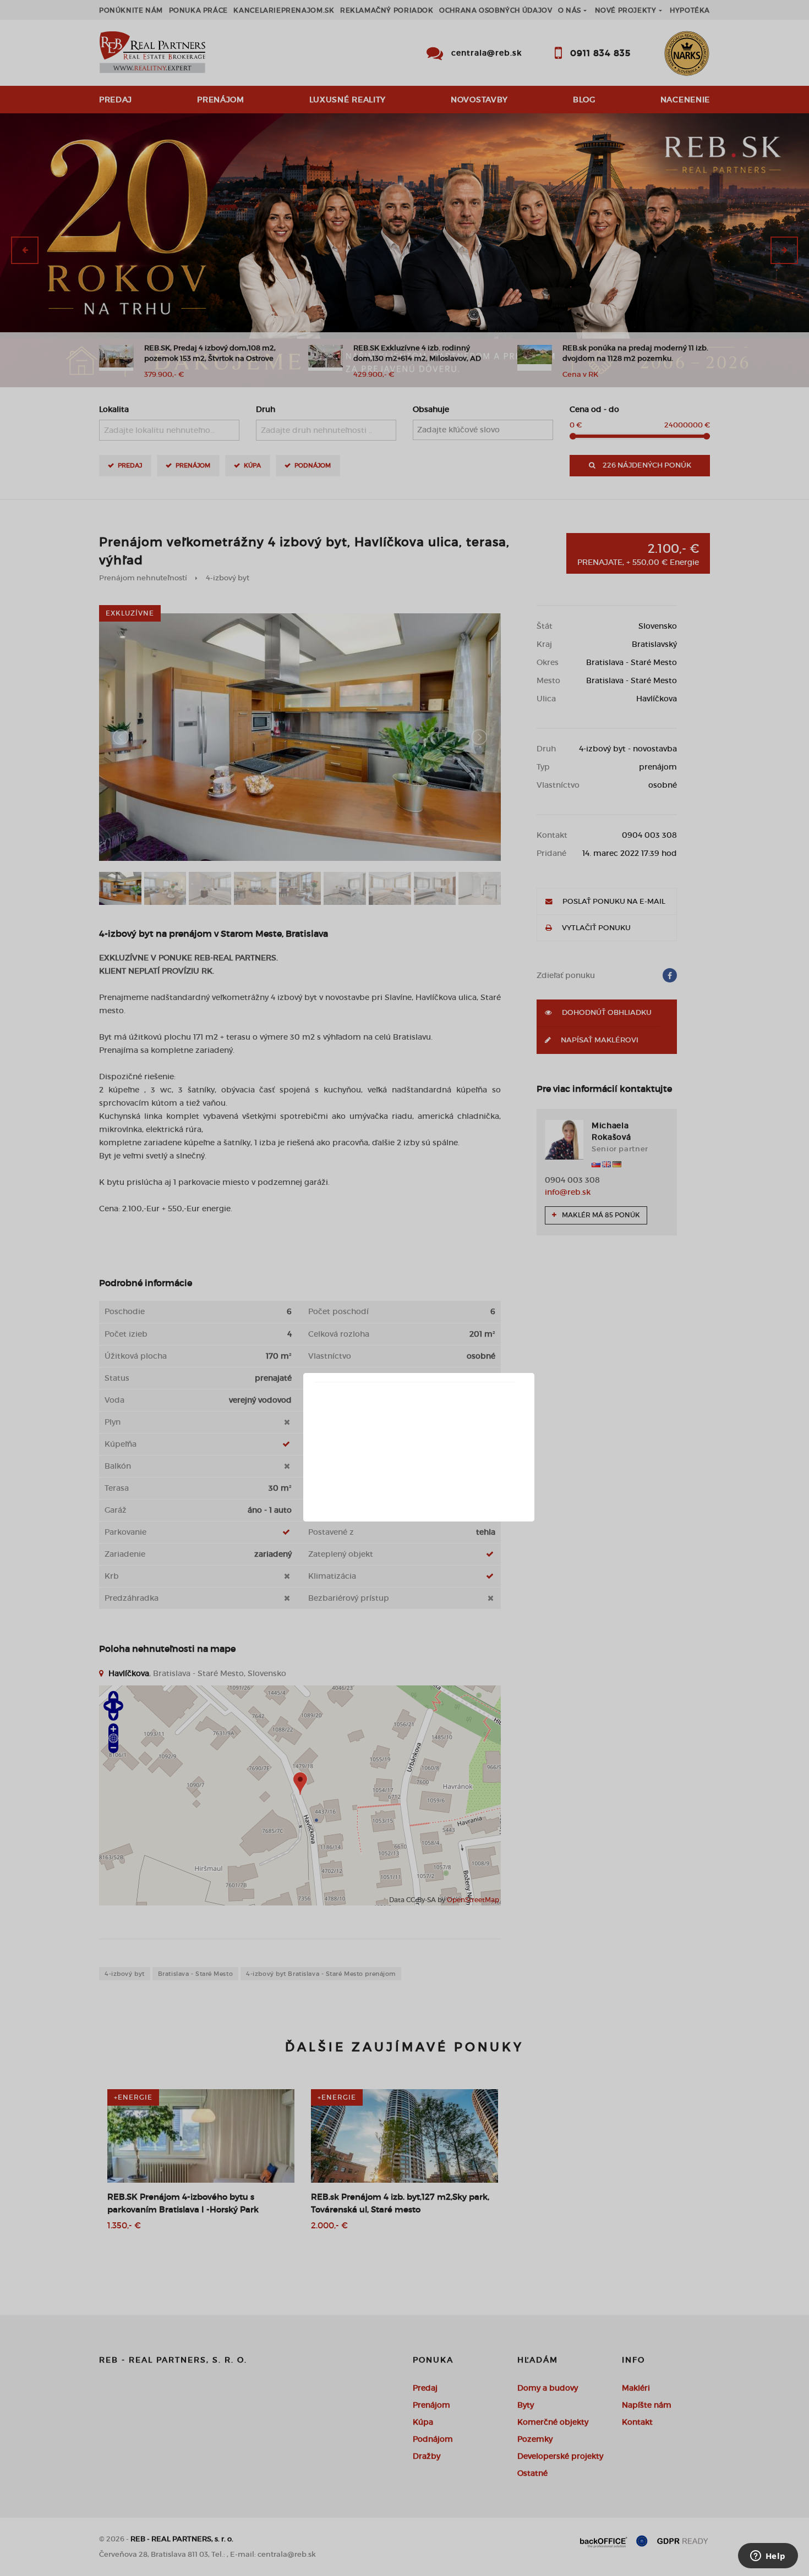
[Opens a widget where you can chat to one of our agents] (768, 2557)
